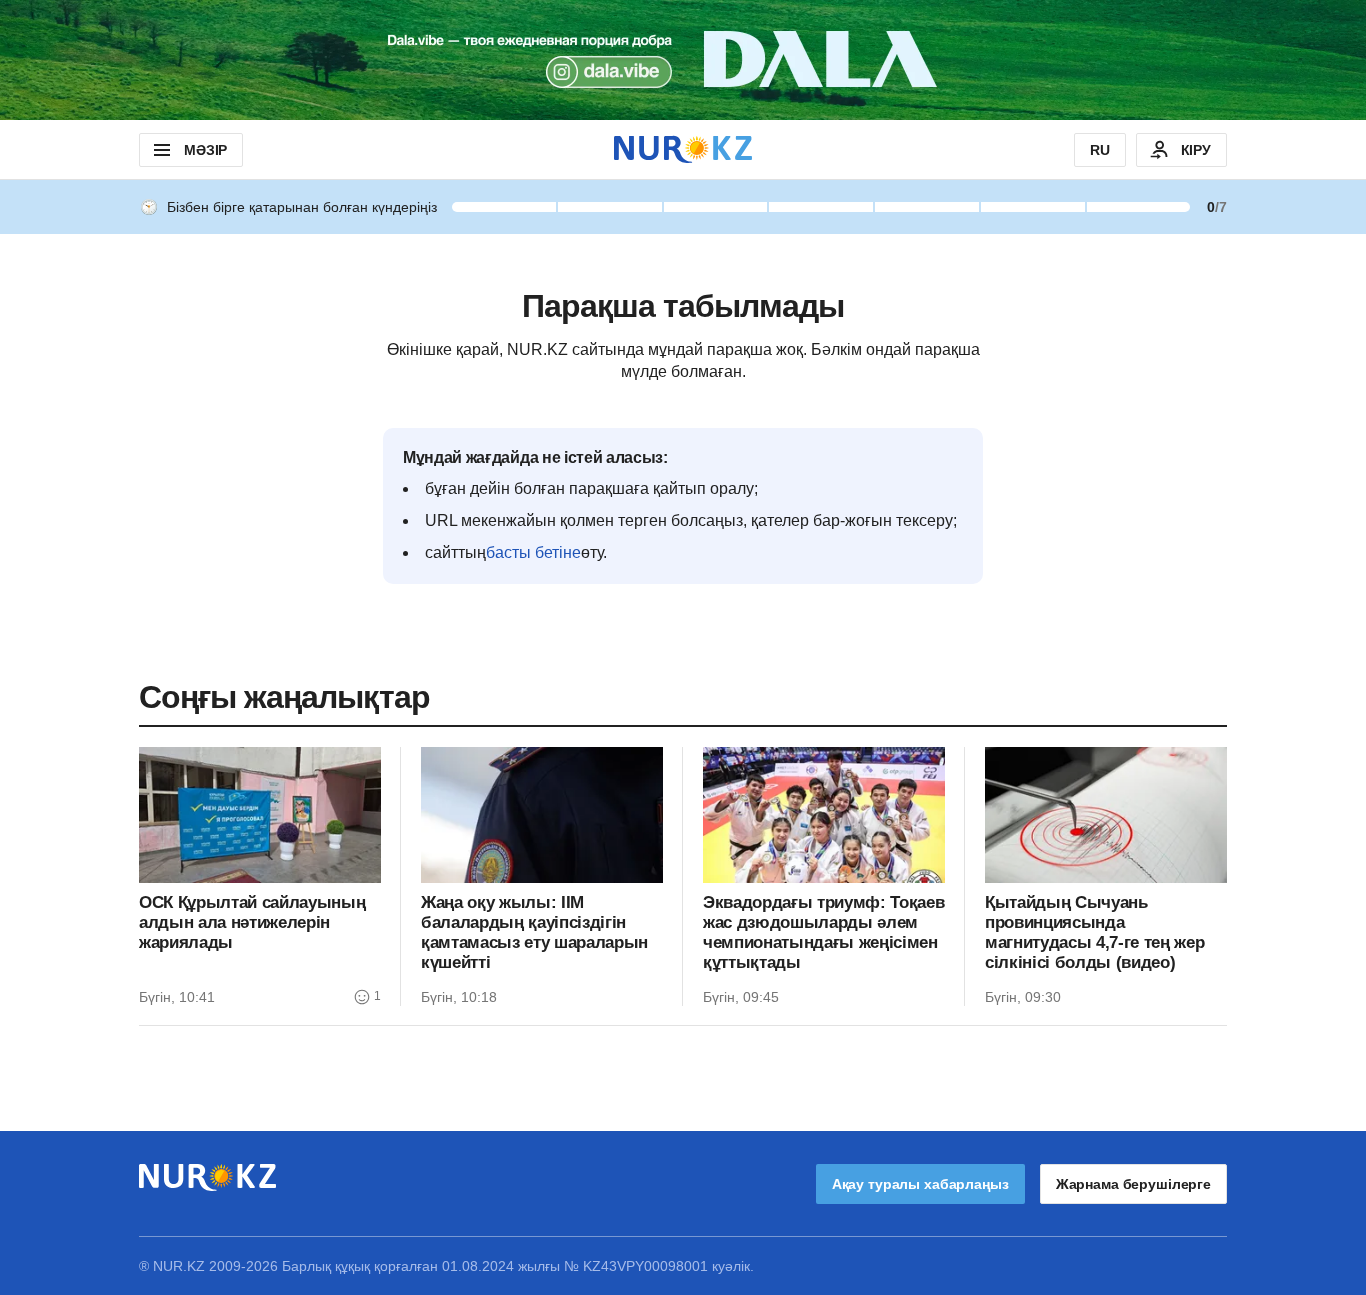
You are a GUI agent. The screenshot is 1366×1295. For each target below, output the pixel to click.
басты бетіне (533, 552)
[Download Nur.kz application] (683, 60)
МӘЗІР (205, 150)
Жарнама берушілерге (1133, 1184)
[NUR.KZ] (683, 149)
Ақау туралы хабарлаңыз (920, 1184)
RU (1100, 150)
